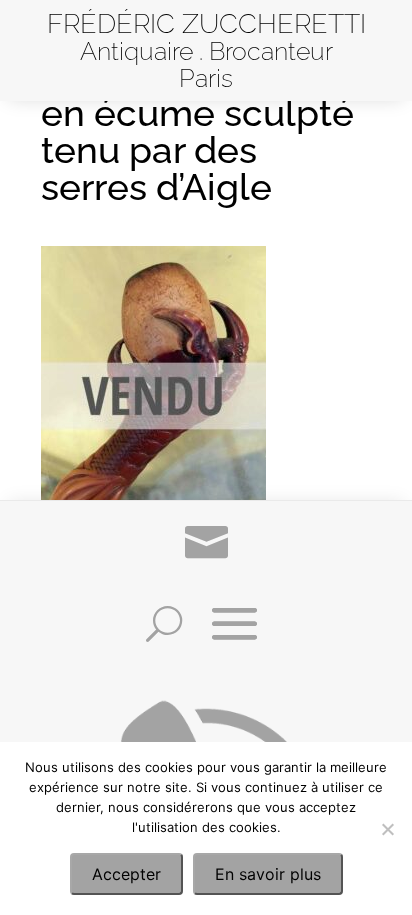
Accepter (126, 874)
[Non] (387, 829)
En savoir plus (268, 874)
